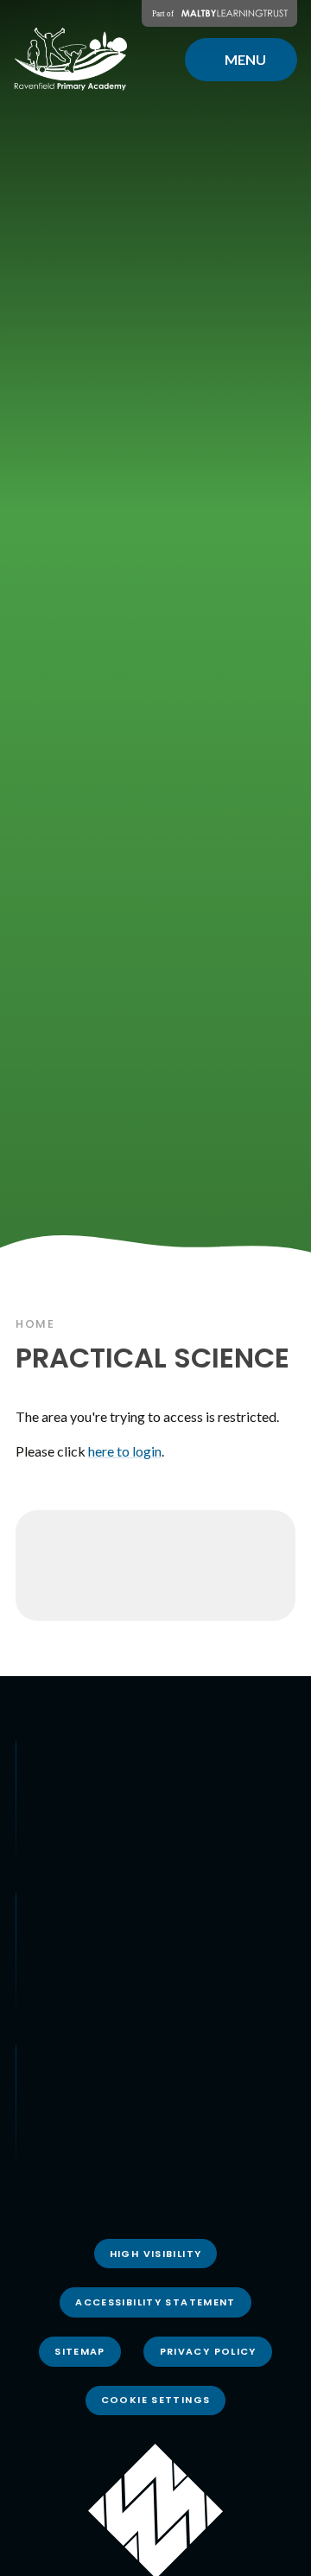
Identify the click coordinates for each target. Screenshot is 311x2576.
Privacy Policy (208, 2351)
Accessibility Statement (155, 2302)
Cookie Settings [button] (156, 2400)
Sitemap (80, 2351)
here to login (125, 1451)
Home (35, 1324)
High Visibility (156, 2254)
